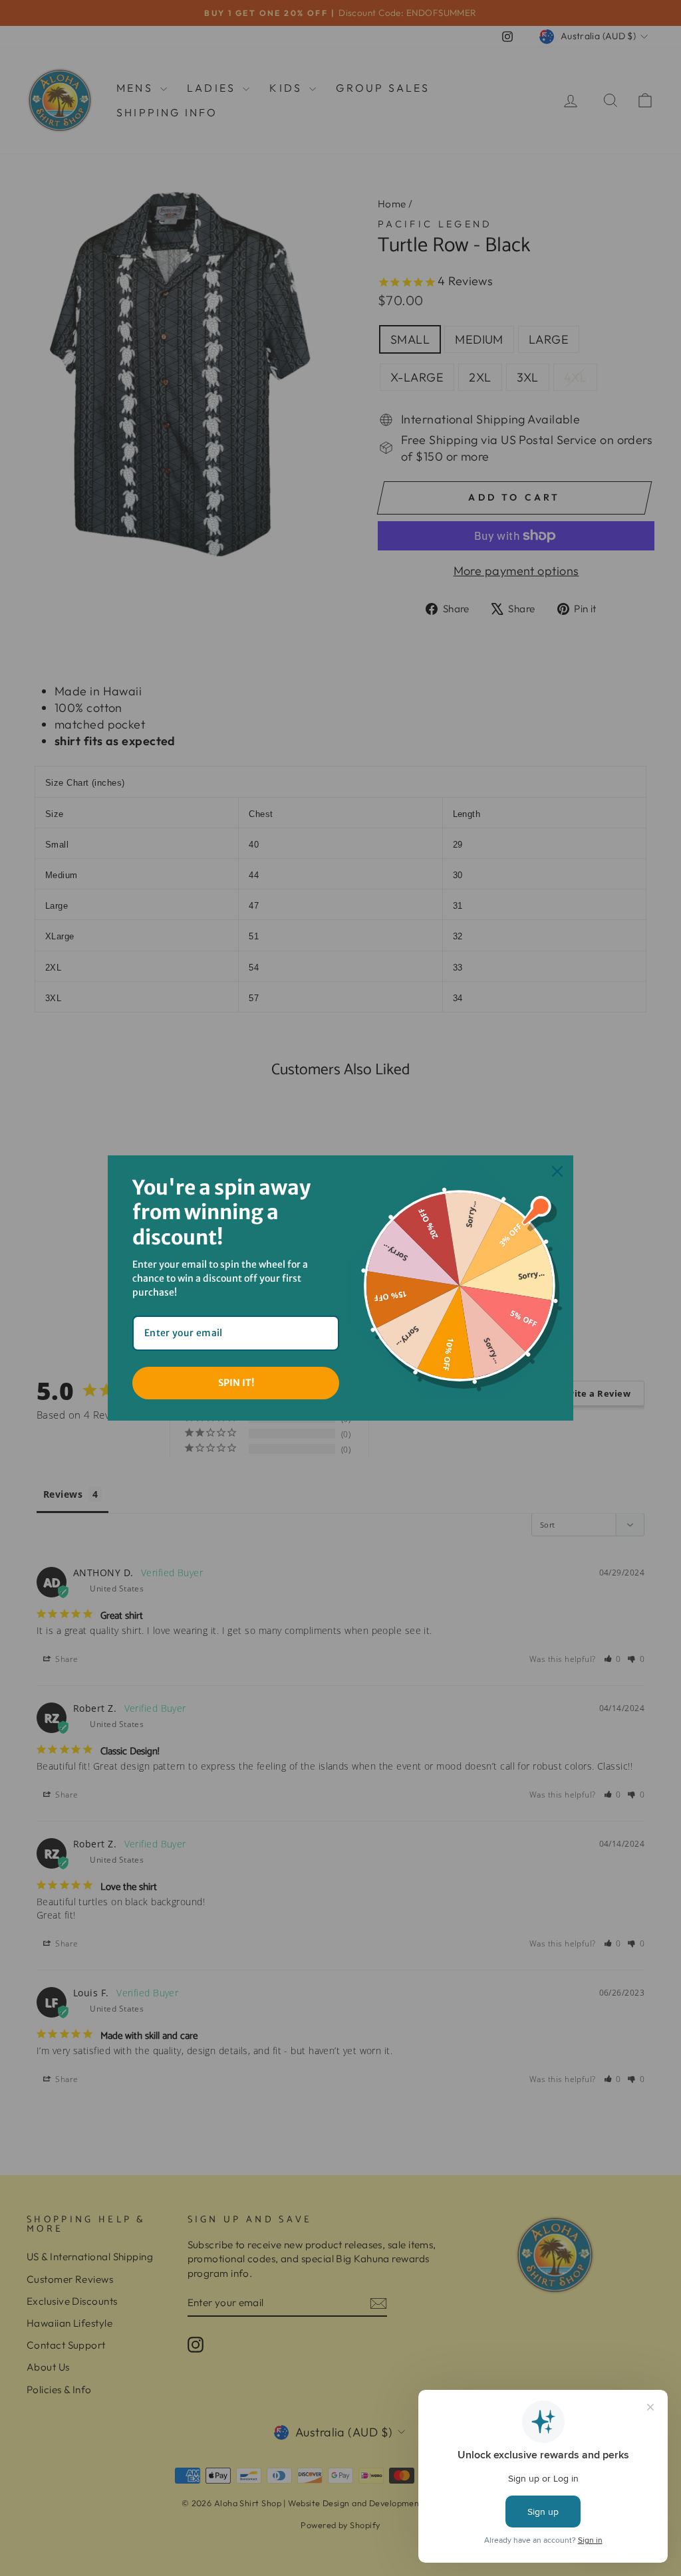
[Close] (557, 1171)
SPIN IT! (236, 1383)
